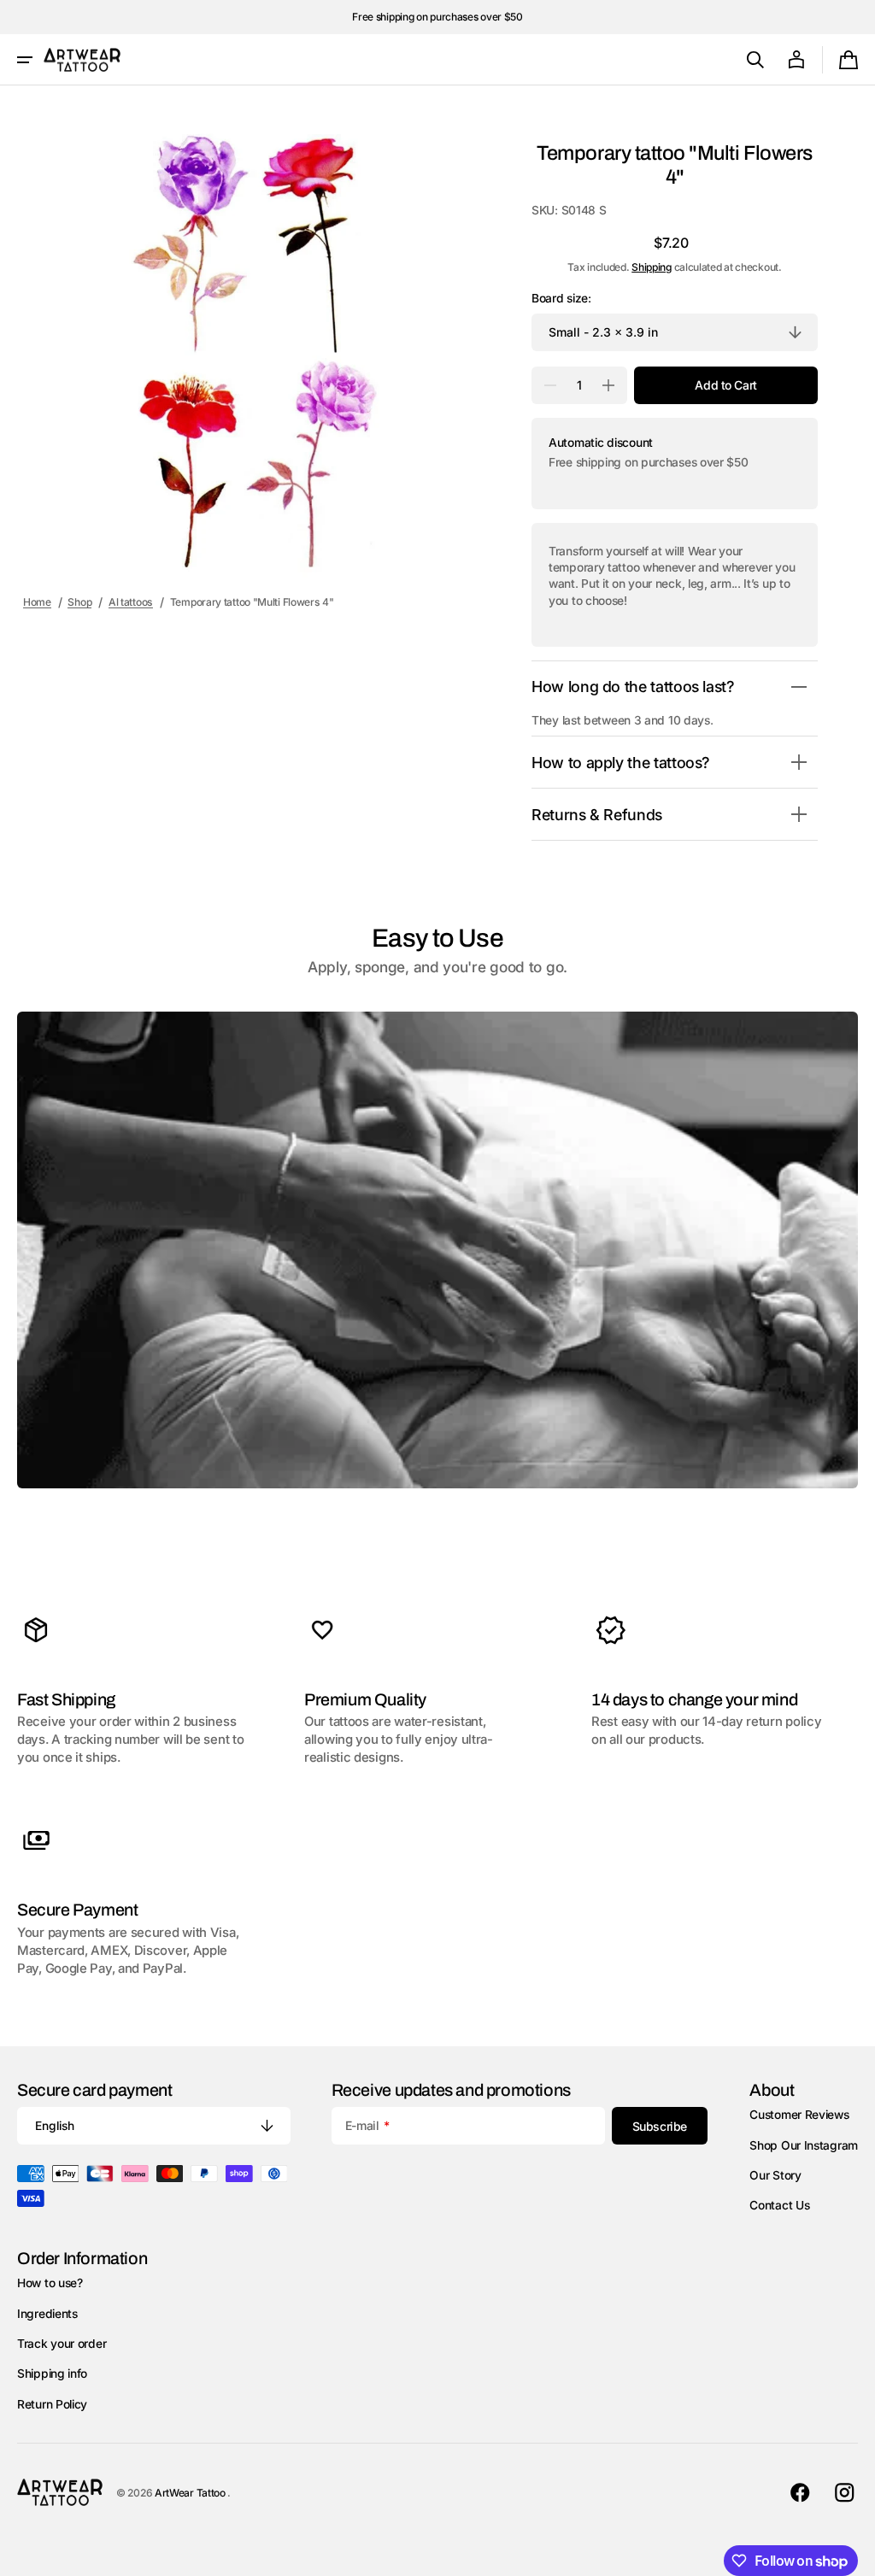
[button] (25, 60)
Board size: (561, 298)
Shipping (652, 267)
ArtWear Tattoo (191, 2493)
